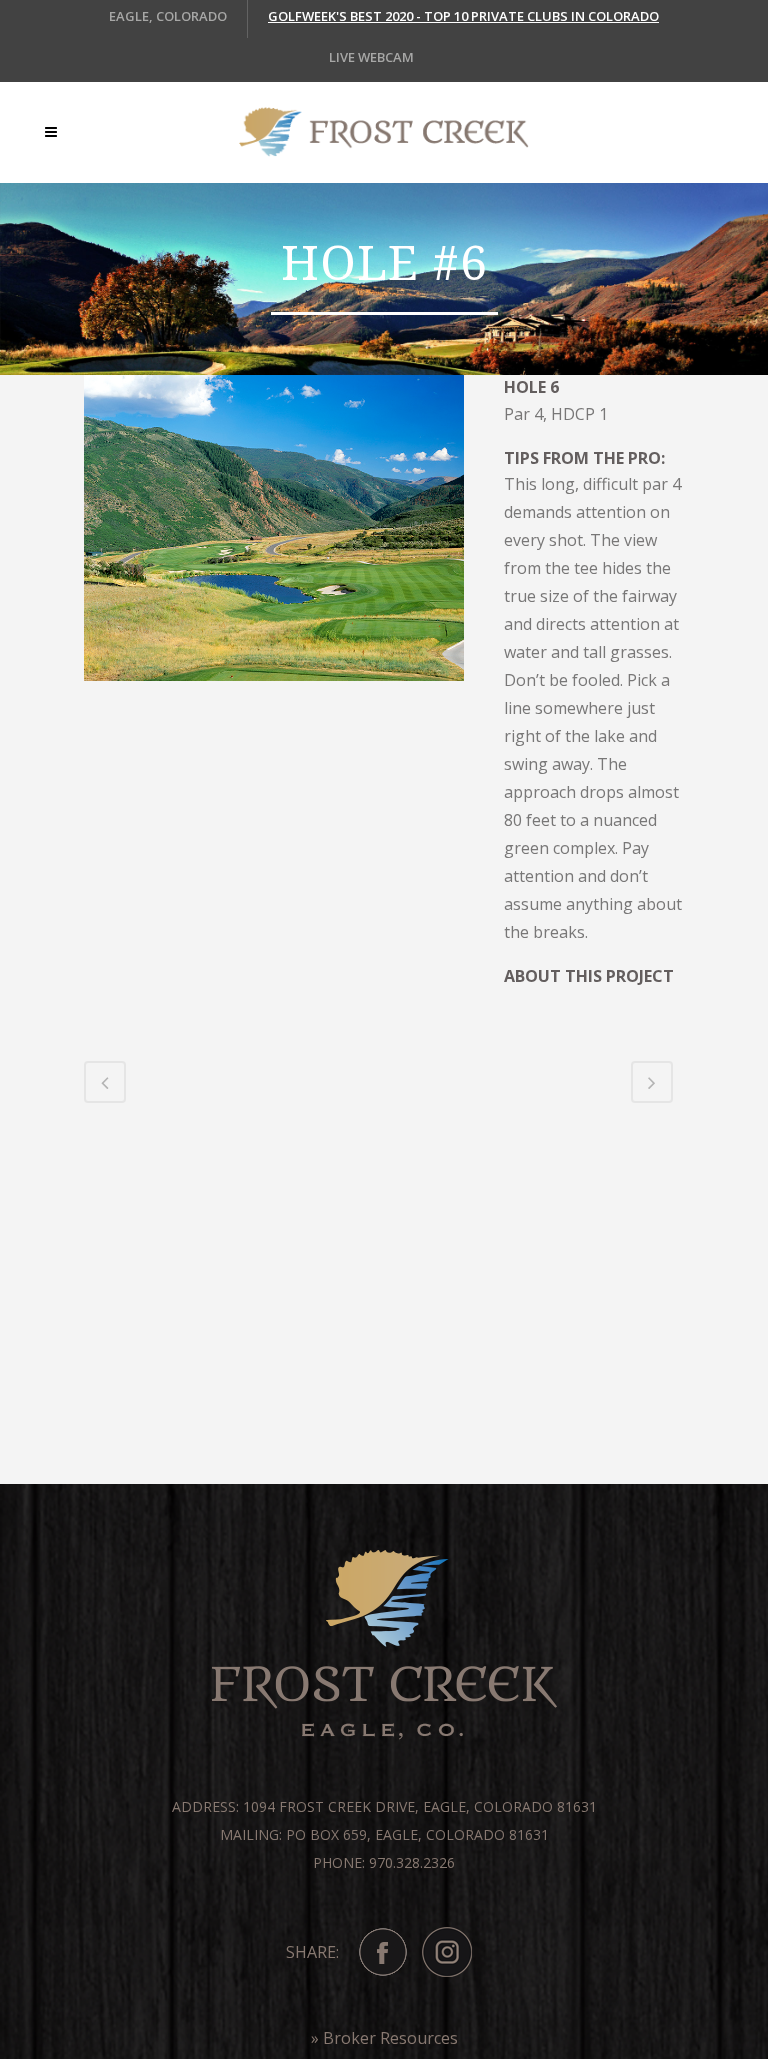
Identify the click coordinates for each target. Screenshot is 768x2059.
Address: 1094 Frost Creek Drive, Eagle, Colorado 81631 (384, 1806)
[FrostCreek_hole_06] (274, 535)
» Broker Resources (384, 2038)
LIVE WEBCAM (371, 57)
